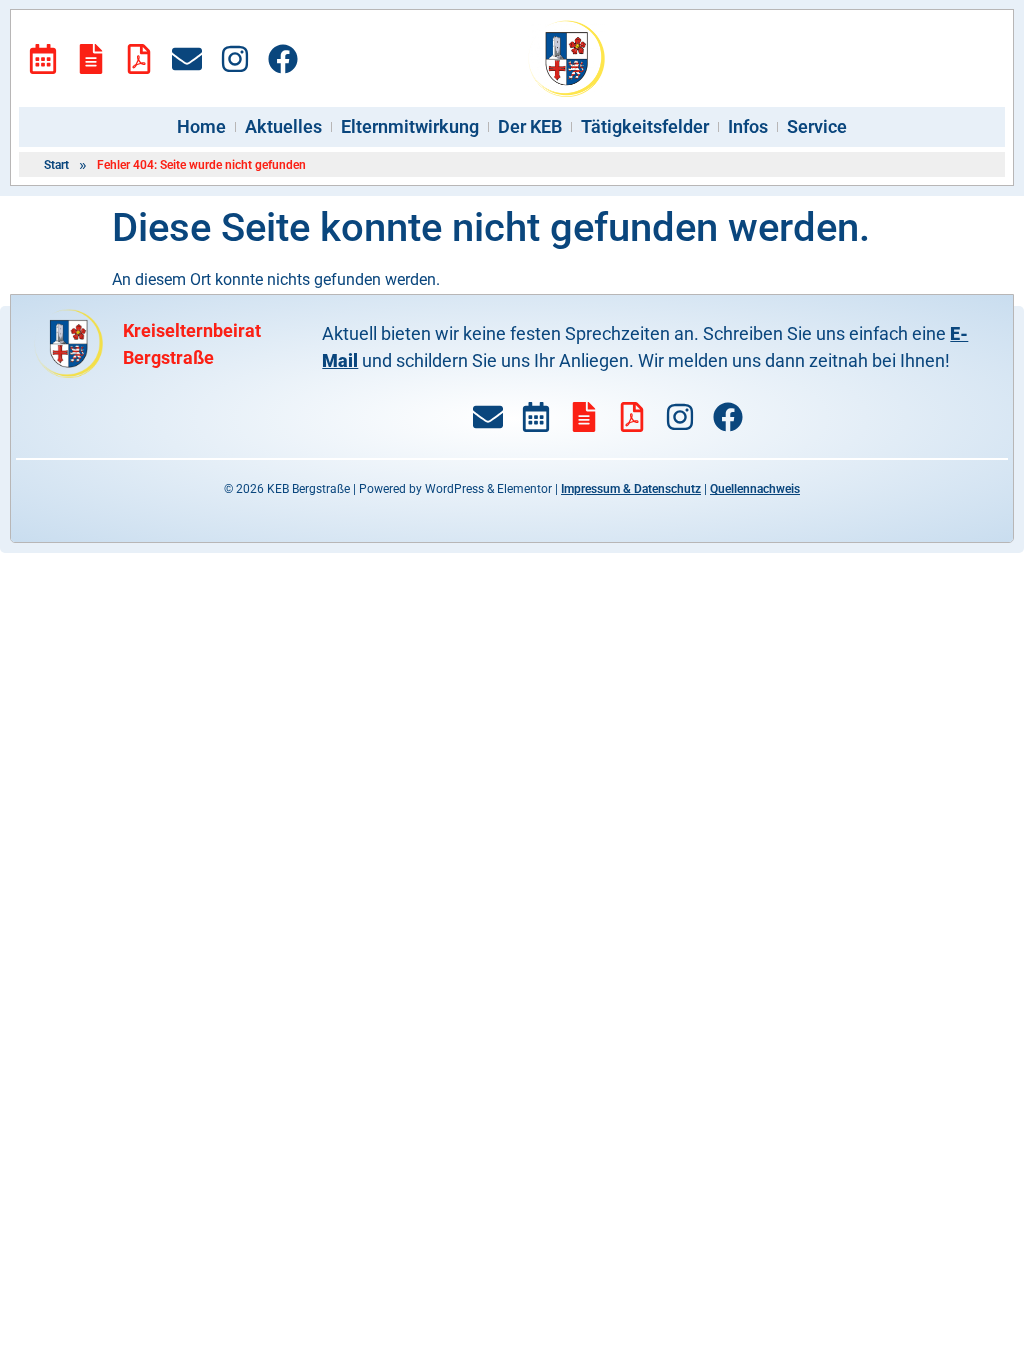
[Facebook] (283, 59)
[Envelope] (187, 59)
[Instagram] (235, 59)
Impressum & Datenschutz (631, 489)
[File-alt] (91, 59)
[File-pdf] (139, 59)
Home (201, 126)
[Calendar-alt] (43, 59)
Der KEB (530, 126)
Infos (748, 126)
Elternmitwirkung (410, 126)
